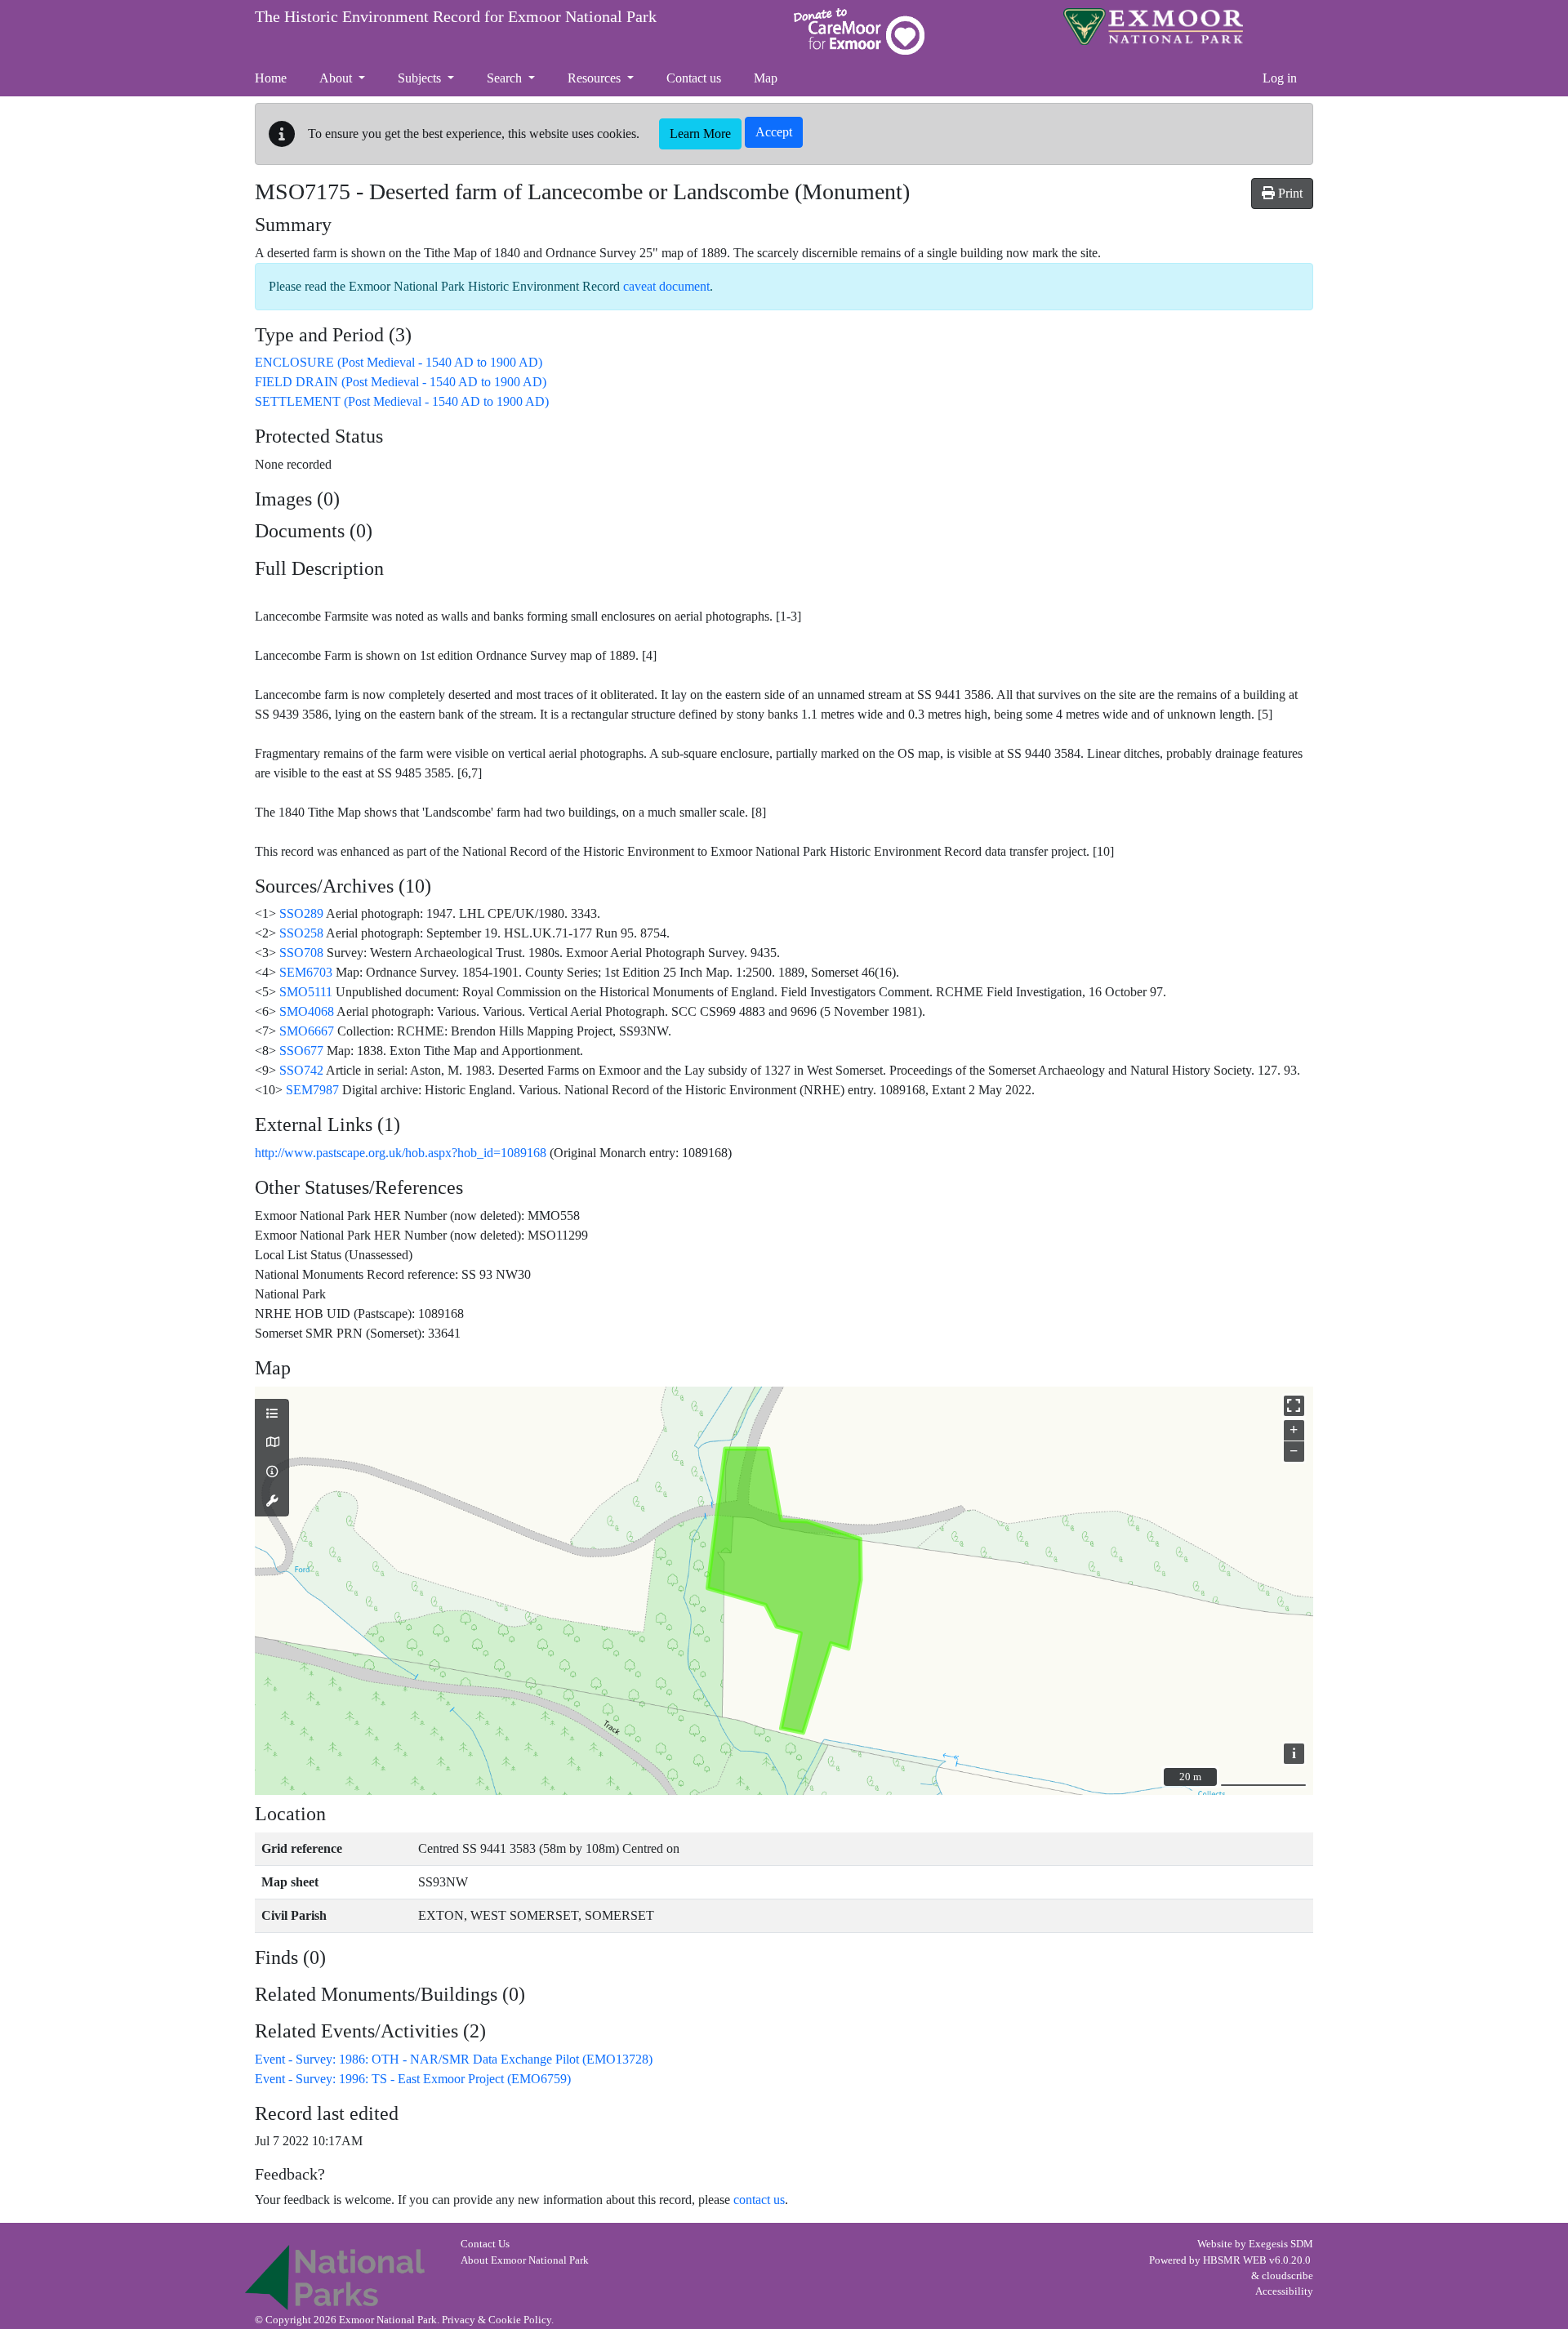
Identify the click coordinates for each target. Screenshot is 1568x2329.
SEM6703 (306, 972)
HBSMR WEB (1235, 2260)
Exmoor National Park (1153, 27)
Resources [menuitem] (596, 78)
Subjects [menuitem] (421, 78)
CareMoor (859, 31)
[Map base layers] (272, 1443)
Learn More (700, 134)
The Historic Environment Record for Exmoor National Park (456, 16)
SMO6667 (307, 1031)
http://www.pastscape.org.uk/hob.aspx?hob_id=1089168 (401, 1153)
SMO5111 (306, 992)
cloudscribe (1287, 2276)
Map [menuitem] (766, 78)
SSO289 (301, 913)
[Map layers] (272, 1414)
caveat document (666, 286)
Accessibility (1284, 2291)
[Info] (272, 1472)
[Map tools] (272, 1502)
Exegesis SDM (1281, 2244)
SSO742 (301, 1070)
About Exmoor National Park (525, 2260)
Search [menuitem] (506, 78)
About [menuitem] (337, 78)
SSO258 (301, 933)
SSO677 (301, 1051)
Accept (774, 132)
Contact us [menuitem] (694, 78)
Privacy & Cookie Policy (497, 2320)
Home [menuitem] (271, 78)
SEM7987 (312, 1090)
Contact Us (485, 2244)
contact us (759, 2200)
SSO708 (301, 953)
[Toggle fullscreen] (1294, 1406)
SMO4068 (307, 1011)
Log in (1280, 78)
